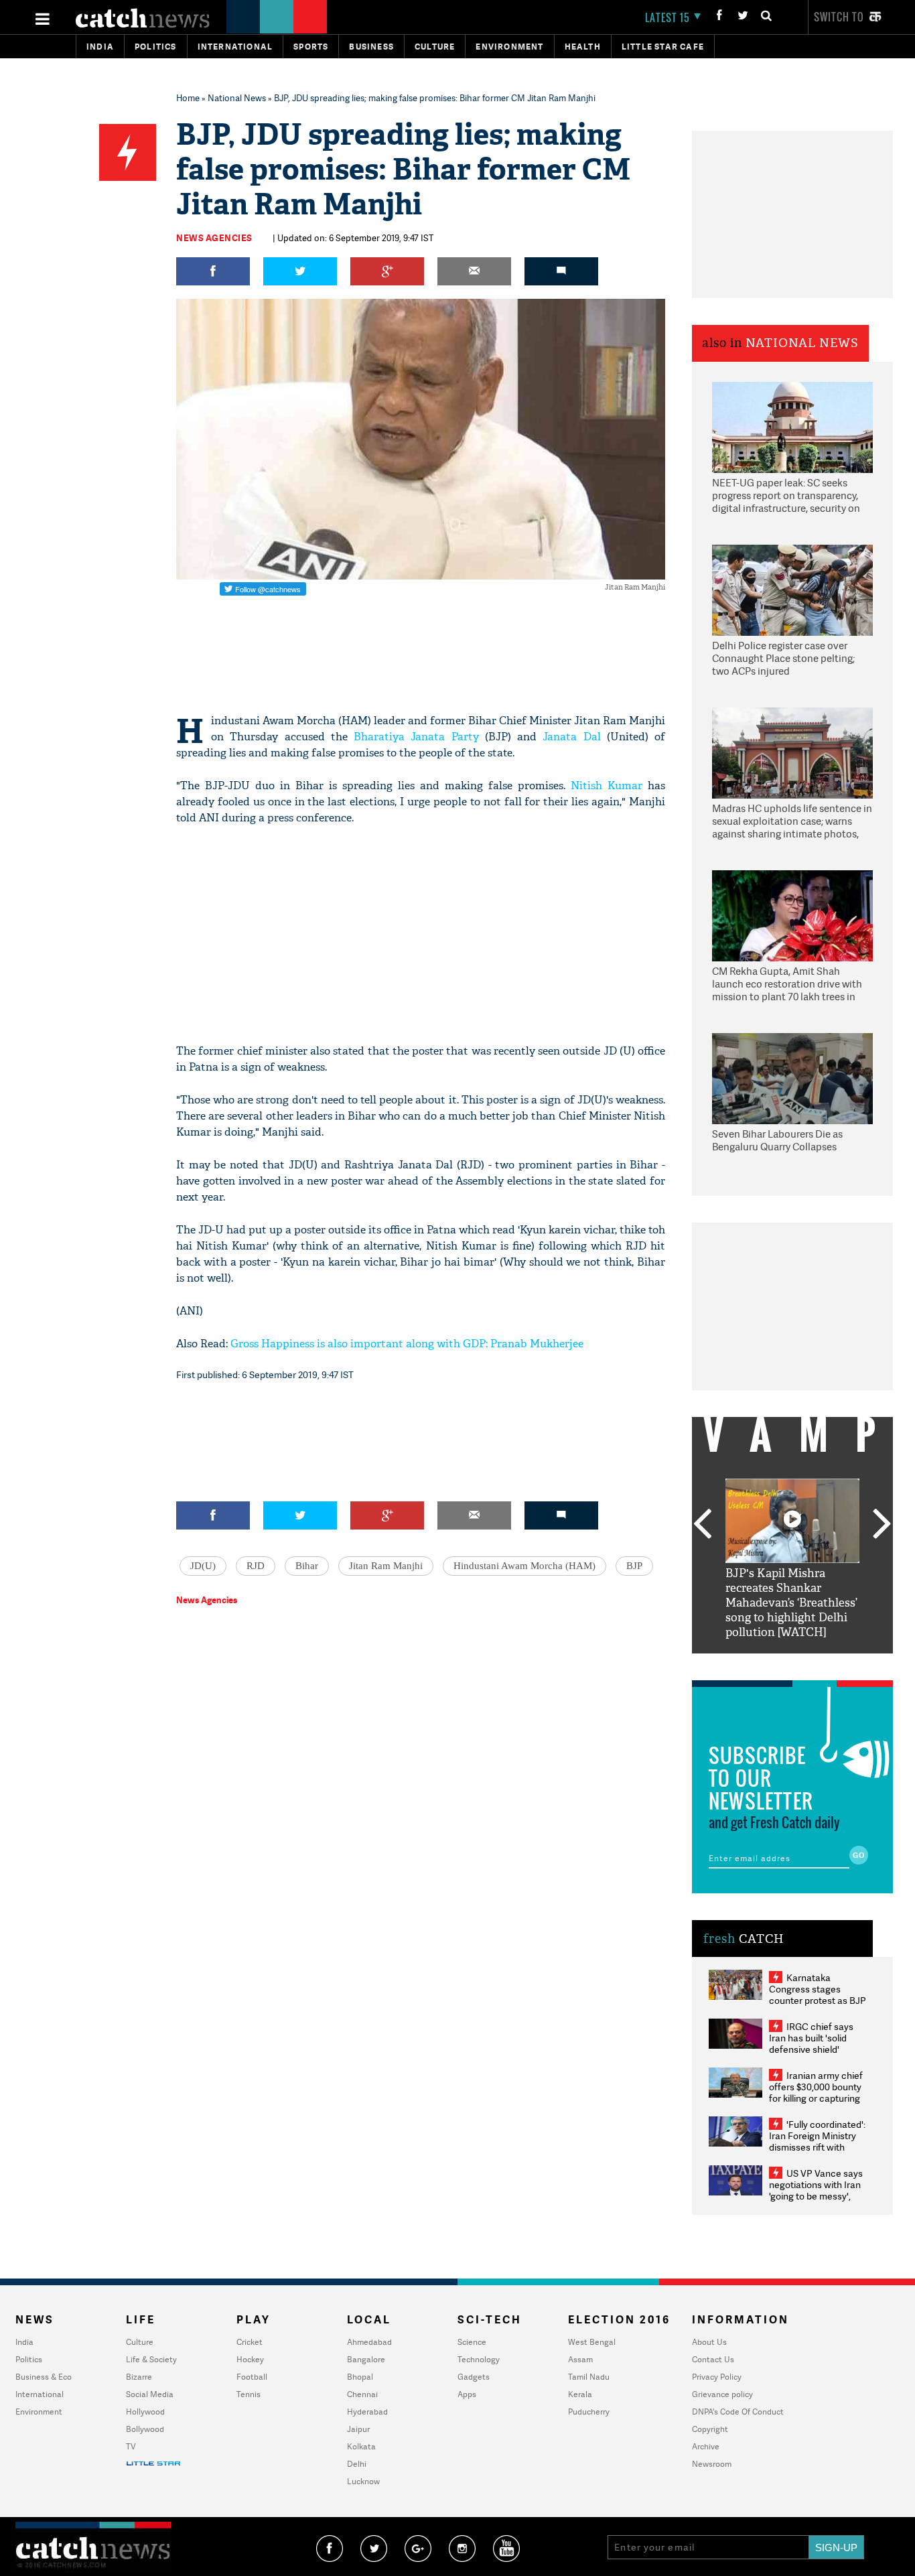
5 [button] (833, 1664)
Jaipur (358, 2429)
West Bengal (592, 2342)
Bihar (307, 1566)
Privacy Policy (717, 2377)
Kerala (580, 2394)
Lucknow (363, 2481)
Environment (509, 47)
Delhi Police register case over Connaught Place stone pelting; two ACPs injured (783, 659)
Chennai (362, 2394)
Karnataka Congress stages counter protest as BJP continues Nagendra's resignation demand (818, 2000)
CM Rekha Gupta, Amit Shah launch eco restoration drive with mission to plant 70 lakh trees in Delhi (787, 985)
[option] (792, 1559)
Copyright (710, 2429)
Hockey (250, 2359)
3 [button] (792, 1664)
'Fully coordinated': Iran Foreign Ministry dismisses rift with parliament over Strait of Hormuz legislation (817, 2147)
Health (583, 47)
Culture (435, 47)
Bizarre (139, 2377)
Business (371, 47)
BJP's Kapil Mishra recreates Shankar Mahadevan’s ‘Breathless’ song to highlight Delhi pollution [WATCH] (791, 1603)
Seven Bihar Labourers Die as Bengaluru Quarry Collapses (777, 1141)
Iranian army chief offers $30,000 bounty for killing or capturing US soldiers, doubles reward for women (816, 2098)
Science (472, 2342)
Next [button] (882, 1525)
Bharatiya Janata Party (416, 737)
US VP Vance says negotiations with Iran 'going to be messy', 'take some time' (816, 2190)
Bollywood (145, 2429)
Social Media (150, 2394)
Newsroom (712, 2464)
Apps (467, 2394)
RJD (256, 1566)
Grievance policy (722, 2394)
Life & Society (151, 2359)
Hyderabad (367, 2412)
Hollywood (145, 2412)
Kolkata (361, 2446)
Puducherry (589, 2412)
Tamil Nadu (589, 2377)
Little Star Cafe (663, 47)
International (40, 2394)
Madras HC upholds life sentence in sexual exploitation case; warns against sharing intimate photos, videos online (792, 822)
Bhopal (360, 2377)
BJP (634, 1566)
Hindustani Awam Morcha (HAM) (524, 1566)
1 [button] (752, 1664)
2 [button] (772, 1664)
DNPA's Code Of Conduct (738, 2412)
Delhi (357, 2464)
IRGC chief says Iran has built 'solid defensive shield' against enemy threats (817, 2043)
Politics (156, 47)
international (235, 47)
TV (131, 2446)
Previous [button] (702, 1525)
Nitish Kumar (607, 786)
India (100, 47)
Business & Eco (44, 2377)
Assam (580, 2359)
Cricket (250, 2342)
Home (188, 98)
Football (252, 2377)
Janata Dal (571, 737)
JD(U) (203, 1566)
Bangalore (366, 2359)
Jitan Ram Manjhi (386, 1566)
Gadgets (474, 2377)
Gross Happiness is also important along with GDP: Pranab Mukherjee (407, 1344)
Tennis (249, 2394)
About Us (709, 2342)
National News (237, 98)
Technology (479, 2359)
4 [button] (813, 1664)
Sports (311, 47)
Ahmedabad (369, 2342)
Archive (706, 2446)
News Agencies (214, 238)
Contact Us (713, 2359)
